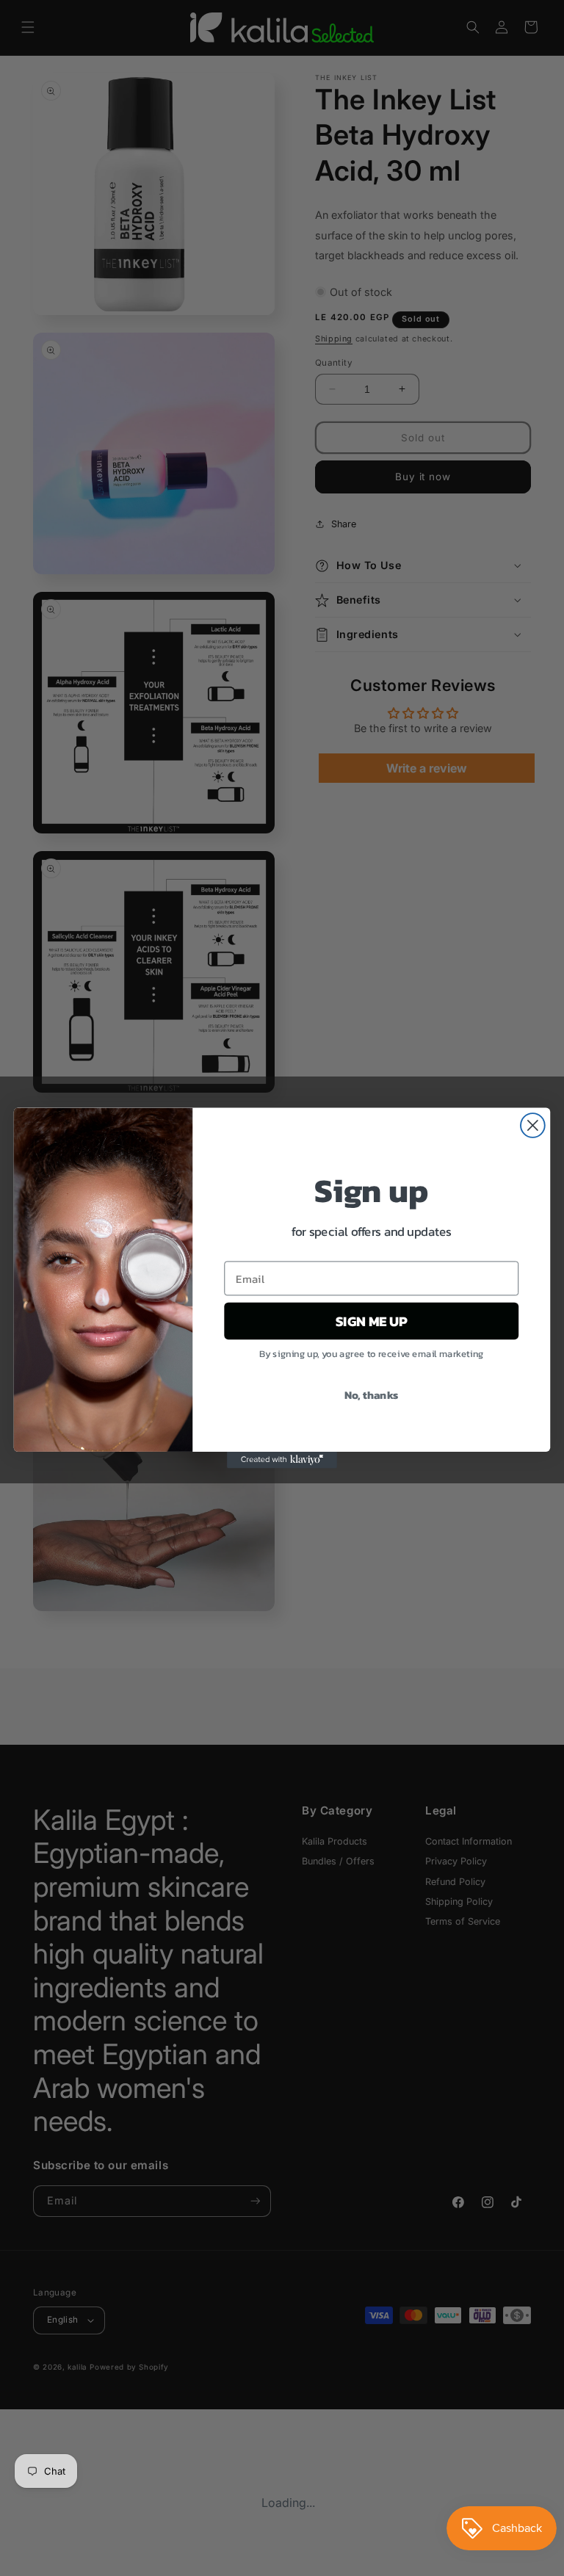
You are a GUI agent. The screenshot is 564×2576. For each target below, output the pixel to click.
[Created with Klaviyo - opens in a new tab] (282, 1460)
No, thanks (372, 1394)
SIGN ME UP (371, 1321)
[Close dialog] (533, 1125)
